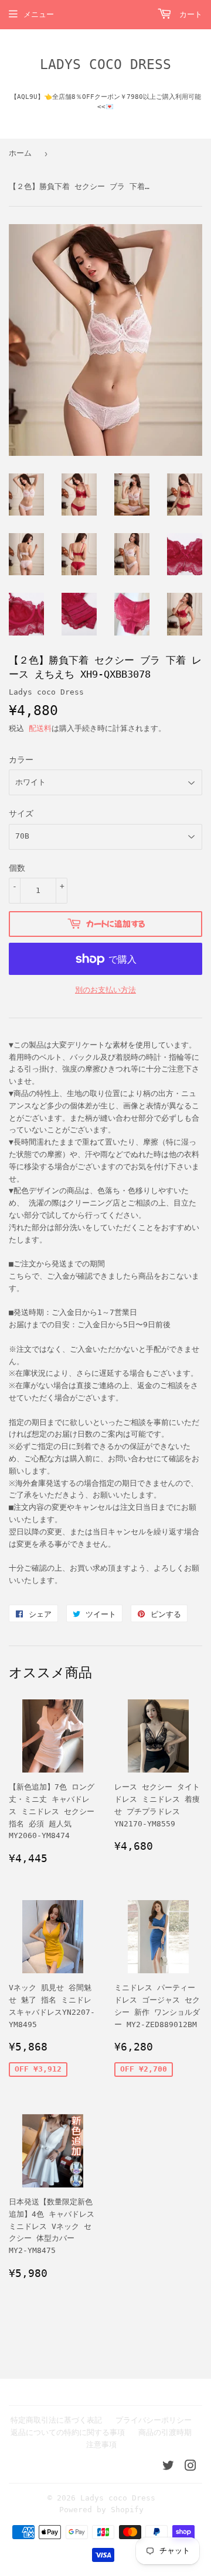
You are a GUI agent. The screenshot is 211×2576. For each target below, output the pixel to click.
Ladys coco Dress (105, 64)
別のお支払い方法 (105, 990)
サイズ (21, 813)
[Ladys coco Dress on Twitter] (168, 2467)
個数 (17, 868)
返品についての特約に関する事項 (68, 2432)
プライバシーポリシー (154, 2420)
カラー (21, 760)
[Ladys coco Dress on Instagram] (190, 2467)
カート (188, 14)
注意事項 (101, 2445)
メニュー (39, 14)
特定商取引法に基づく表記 (56, 2420)
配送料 (40, 728)
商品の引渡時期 (165, 2432)
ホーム (20, 153)
